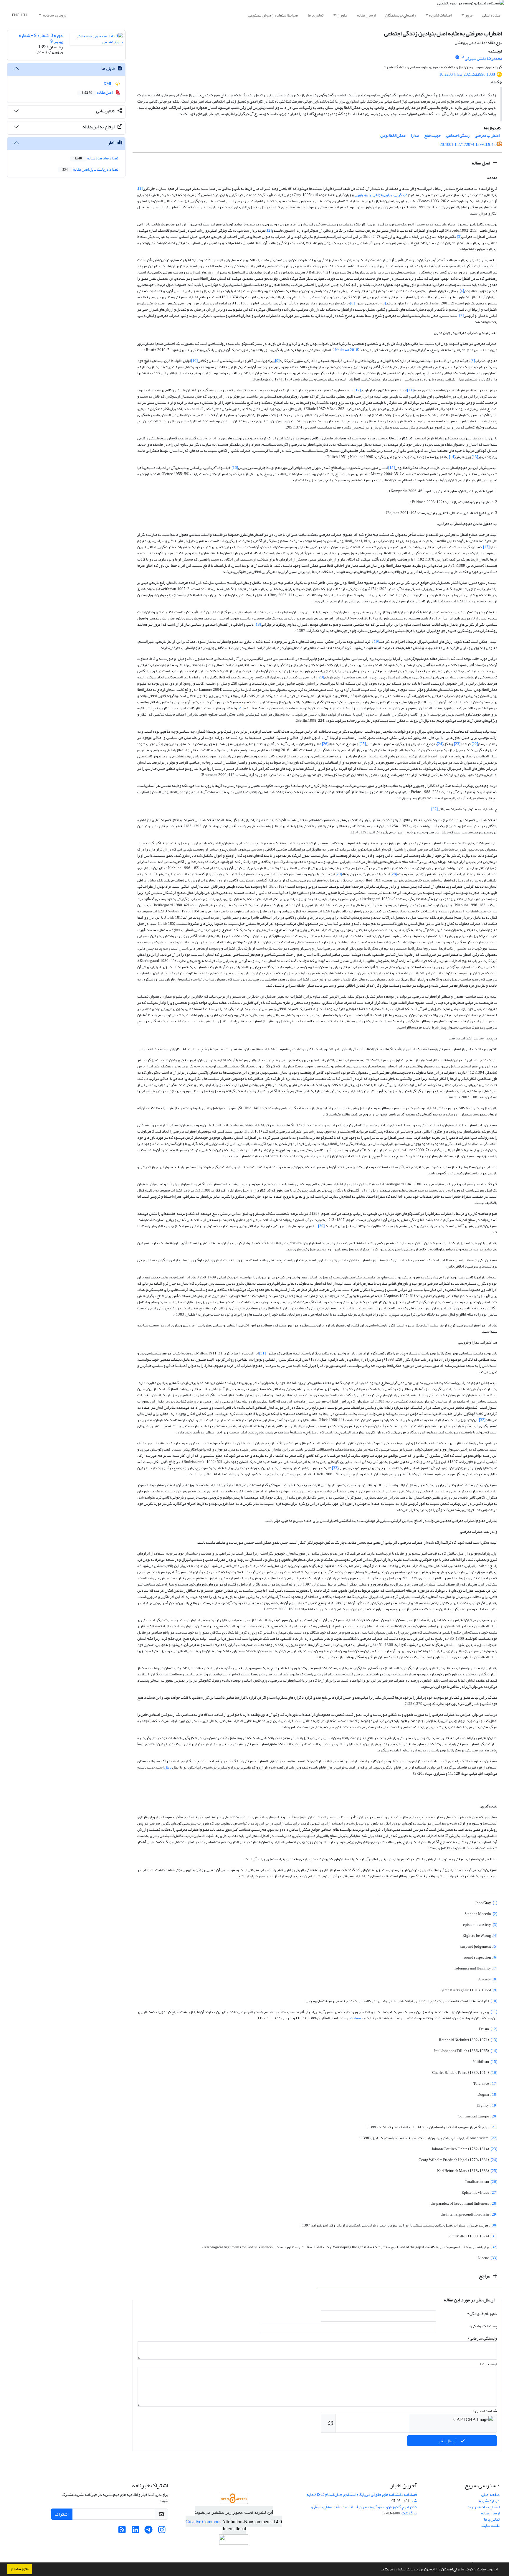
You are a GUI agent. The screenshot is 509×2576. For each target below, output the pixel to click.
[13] (475, 457)
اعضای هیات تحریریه (484, 2507)
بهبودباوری (363, 195)
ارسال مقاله (366, 15)
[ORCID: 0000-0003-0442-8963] (457, 57)
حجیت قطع (433, 135)
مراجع (485, 2276)
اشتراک (62, 2514)
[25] (363, 744)
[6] (352, 303)
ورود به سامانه (54, 15)
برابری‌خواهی (382, 195)
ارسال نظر (448, 2441)
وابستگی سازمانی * (482, 2338)
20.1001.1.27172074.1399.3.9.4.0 (468, 145)
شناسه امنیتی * (485, 2411)
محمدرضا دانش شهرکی (483, 58)
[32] (482, 1420)
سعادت (355, 2018)
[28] (394, 874)
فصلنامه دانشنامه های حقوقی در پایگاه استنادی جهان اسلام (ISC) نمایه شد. (362, 2498)
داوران (342, 15)
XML (108, 84)
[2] (269, 230)
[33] (335, 1468)
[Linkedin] (135, 2531)
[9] (277, 361)
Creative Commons (204, 2522)
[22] (475, 744)
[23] (457, 744)
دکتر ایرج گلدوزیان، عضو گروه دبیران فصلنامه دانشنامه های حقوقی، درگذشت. (364, 2510)
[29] (339, 874)
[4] (462, 291)
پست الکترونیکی (483, 2326)
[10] (194, 361)
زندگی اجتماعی (458, 135)
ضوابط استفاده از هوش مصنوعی (273, 15)
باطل (168, 1767)
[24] (440, 744)
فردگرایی (400, 195)
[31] (262, 1353)
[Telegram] (149, 2531)
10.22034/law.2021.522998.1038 (467, 74)
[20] (321, 677)
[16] (235, 468)
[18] (258, 624)
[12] (358, 390)
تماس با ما (316, 15)
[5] (384, 303)
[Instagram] (162, 2531)
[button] (379, 2570)
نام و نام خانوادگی (482, 2314)
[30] (321, 1226)
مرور (469, 15)
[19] (376, 641)
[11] (410, 390)
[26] (325, 744)
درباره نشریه (489, 2501)
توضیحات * (488, 2364)
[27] (434, 809)
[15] (391, 468)
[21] (241, 708)
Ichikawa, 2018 (346, 350)
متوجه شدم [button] (20, 2569)
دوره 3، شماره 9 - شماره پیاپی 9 (41, 38)
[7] (461, 315)
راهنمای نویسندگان (400, 15)
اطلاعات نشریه (440, 15)
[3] (459, 236)
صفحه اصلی (491, 15)
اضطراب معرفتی (487, 135)
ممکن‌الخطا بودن (393, 135)
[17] (486, 547)
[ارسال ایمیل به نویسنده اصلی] (462, 57)
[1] (140, 188)
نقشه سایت (490, 2525)
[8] (473, 361)
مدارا (415, 135)
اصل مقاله (481, 163)
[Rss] (122, 2531)
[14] (452, 457)
